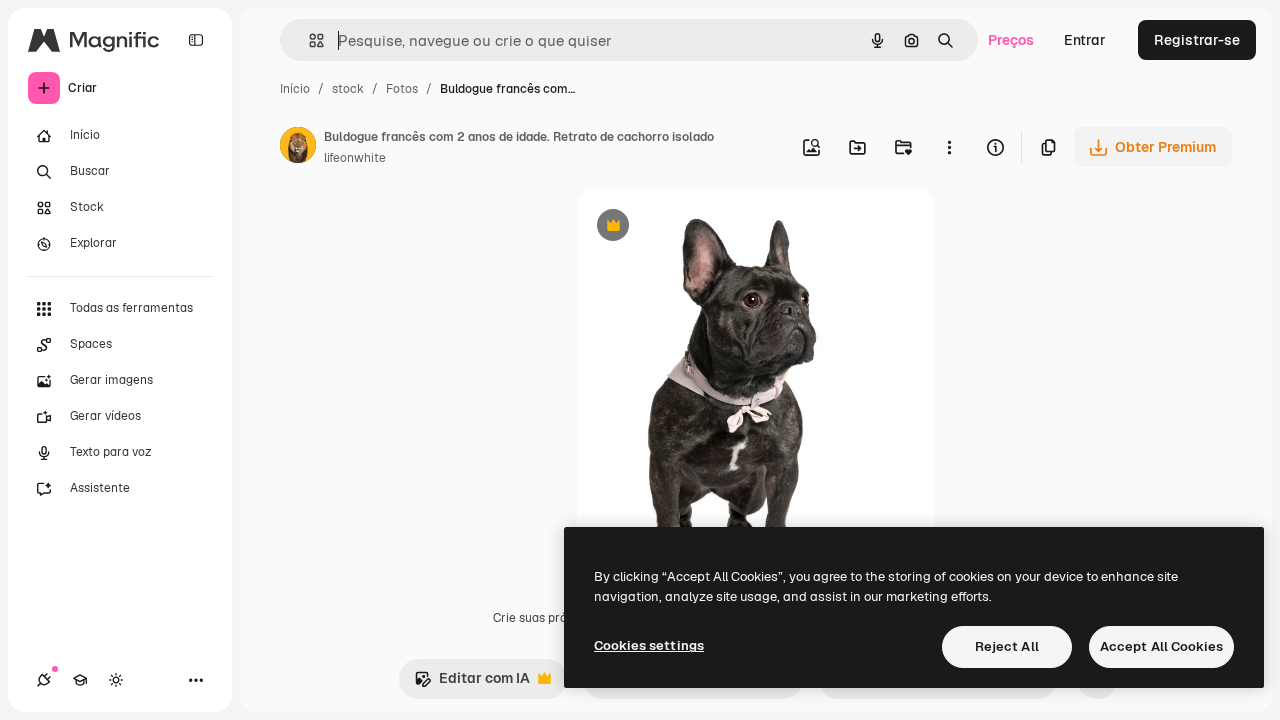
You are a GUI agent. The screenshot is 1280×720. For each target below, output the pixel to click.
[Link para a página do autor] (298, 148)
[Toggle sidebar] (196, 40)
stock (348, 89)
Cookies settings (649, 645)
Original (705, 227)
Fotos (402, 89)
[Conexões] (44, 680)
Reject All (1007, 646)
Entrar (1085, 40)
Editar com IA (472, 683)
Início (295, 89)
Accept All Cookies (1161, 646)
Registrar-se (1197, 40)
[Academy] (80, 680)
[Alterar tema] (116, 680)
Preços (1011, 40)
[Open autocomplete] (308, 40)
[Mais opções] (949, 147)
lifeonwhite (355, 158)
